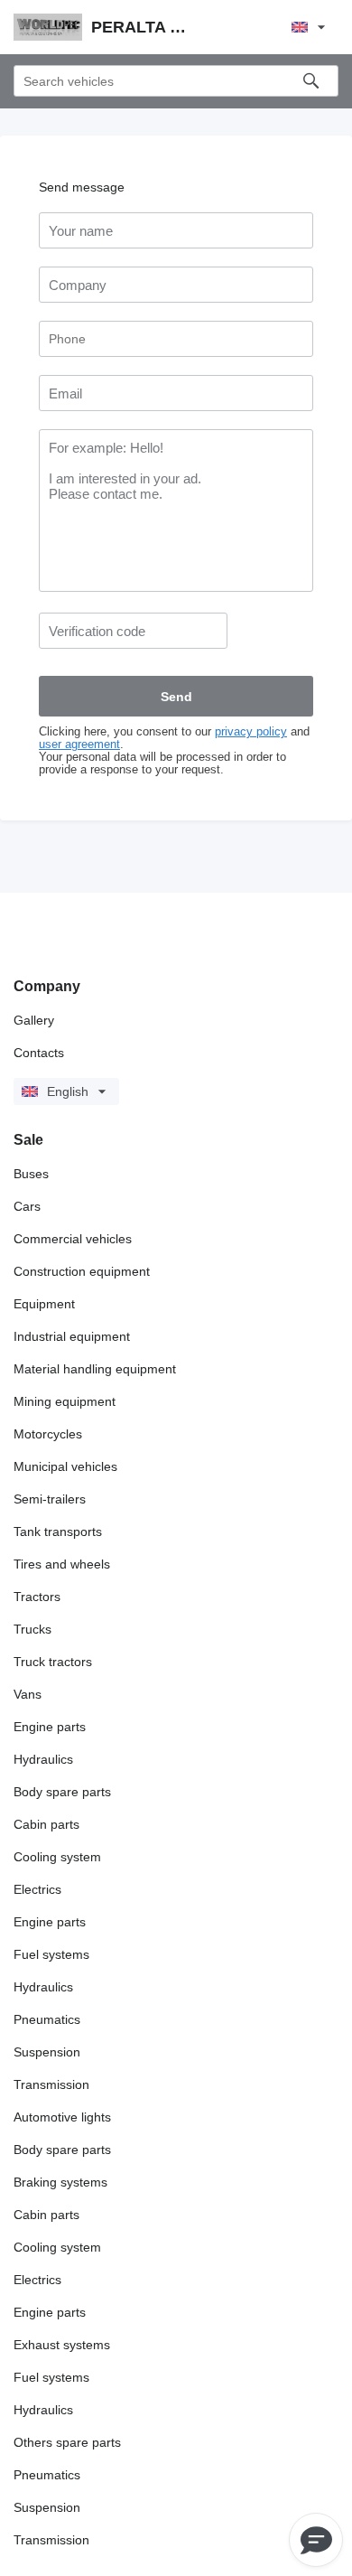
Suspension (47, 2052)
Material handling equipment (95, 1369)
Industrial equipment (72, 1336)
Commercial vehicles (73, 1239)
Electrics (37, 1889)
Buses (31, 1174)
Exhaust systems (62, 2345)
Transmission (51, 2084)
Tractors (37, 1597)
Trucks (32, 1629)
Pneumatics (47, 2019)
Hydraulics (43, 1759)
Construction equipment (82, 1271)
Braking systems (60, 2182)
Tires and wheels (62, 1564)
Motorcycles (48, 1434)
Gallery (34, 1020)
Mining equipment (65, 1401)
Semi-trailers (50, 1499)
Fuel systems (51, 1954)
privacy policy (251, 732)
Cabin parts (46, 1824)
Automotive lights (62, 2117)
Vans (28, 1694)
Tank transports (58, 1532)
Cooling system (57, 1857)
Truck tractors (53, 1662)
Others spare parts (67, 2442)
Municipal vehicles (65, 1466)
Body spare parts (62, 1792)
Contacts (39, 1053)
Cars (27, 1206)
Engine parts (50, 1727)
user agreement (79, 745)
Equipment (44, 1304)
